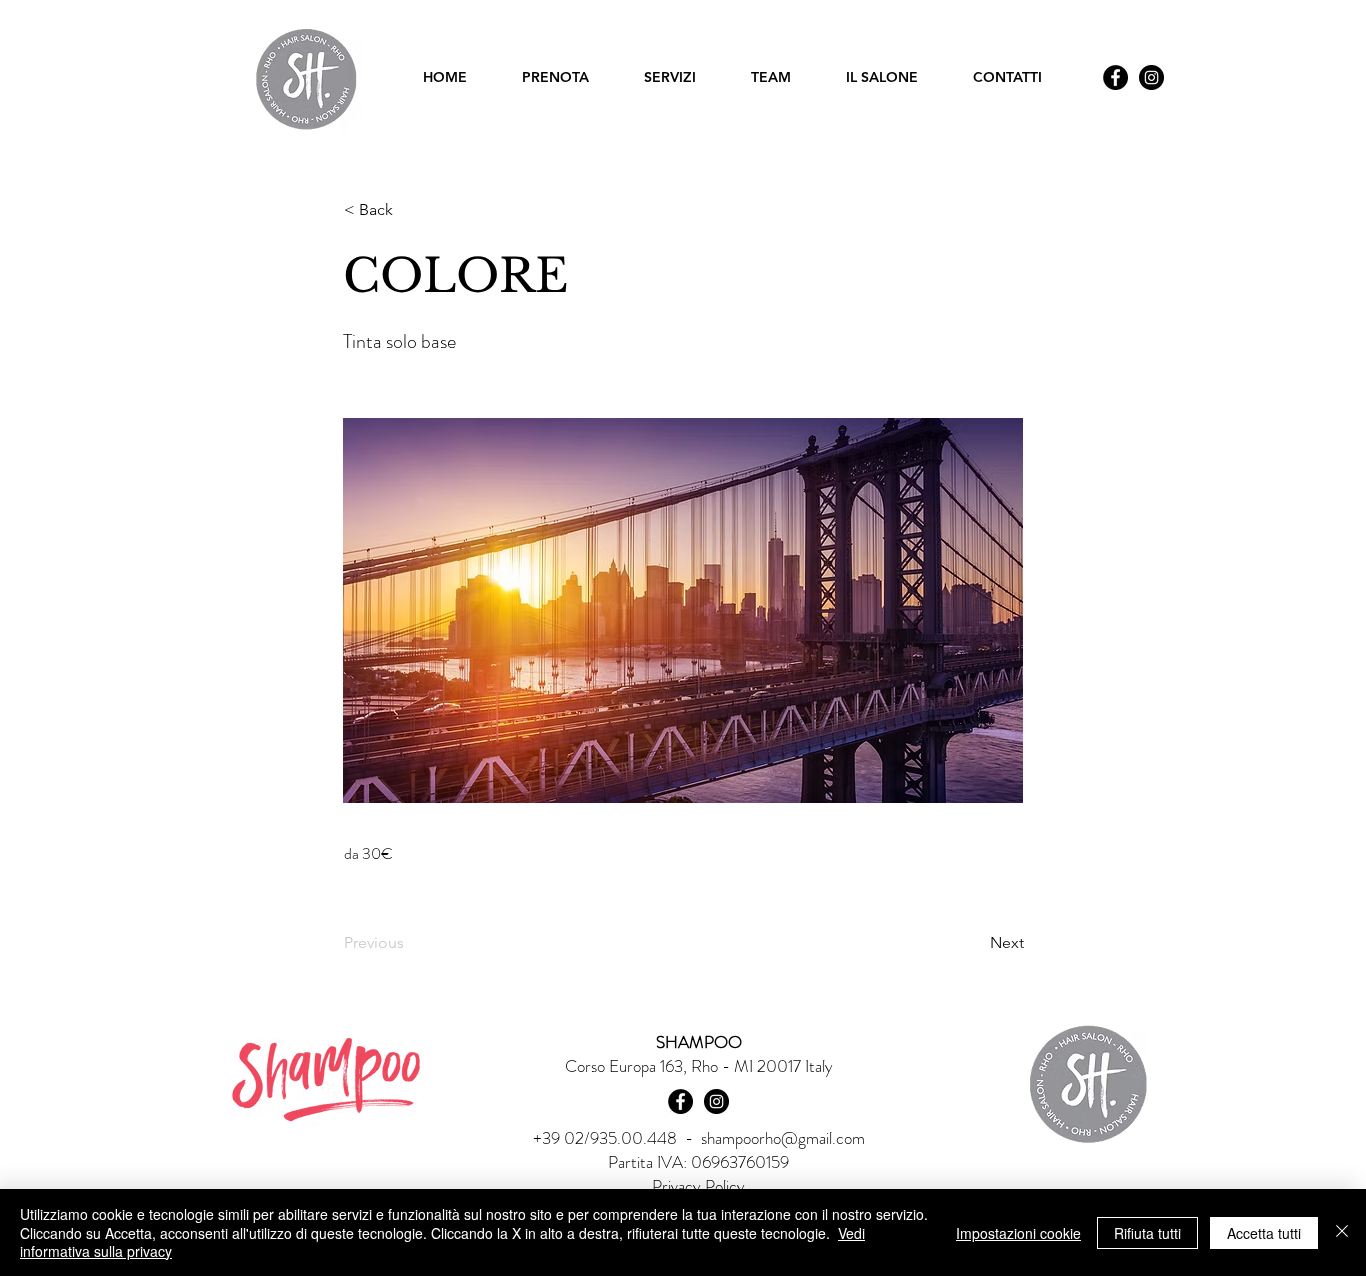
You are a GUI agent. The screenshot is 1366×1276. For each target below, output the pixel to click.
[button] (410, 210)
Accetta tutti (1264, 1233)
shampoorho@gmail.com (783, 1138)
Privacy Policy (698, 1186)
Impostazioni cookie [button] (1018, 1233)
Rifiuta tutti (1147, 1233)
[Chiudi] (1342, 1232)
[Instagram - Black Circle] (1151, 77)
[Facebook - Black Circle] (1115, 77)
